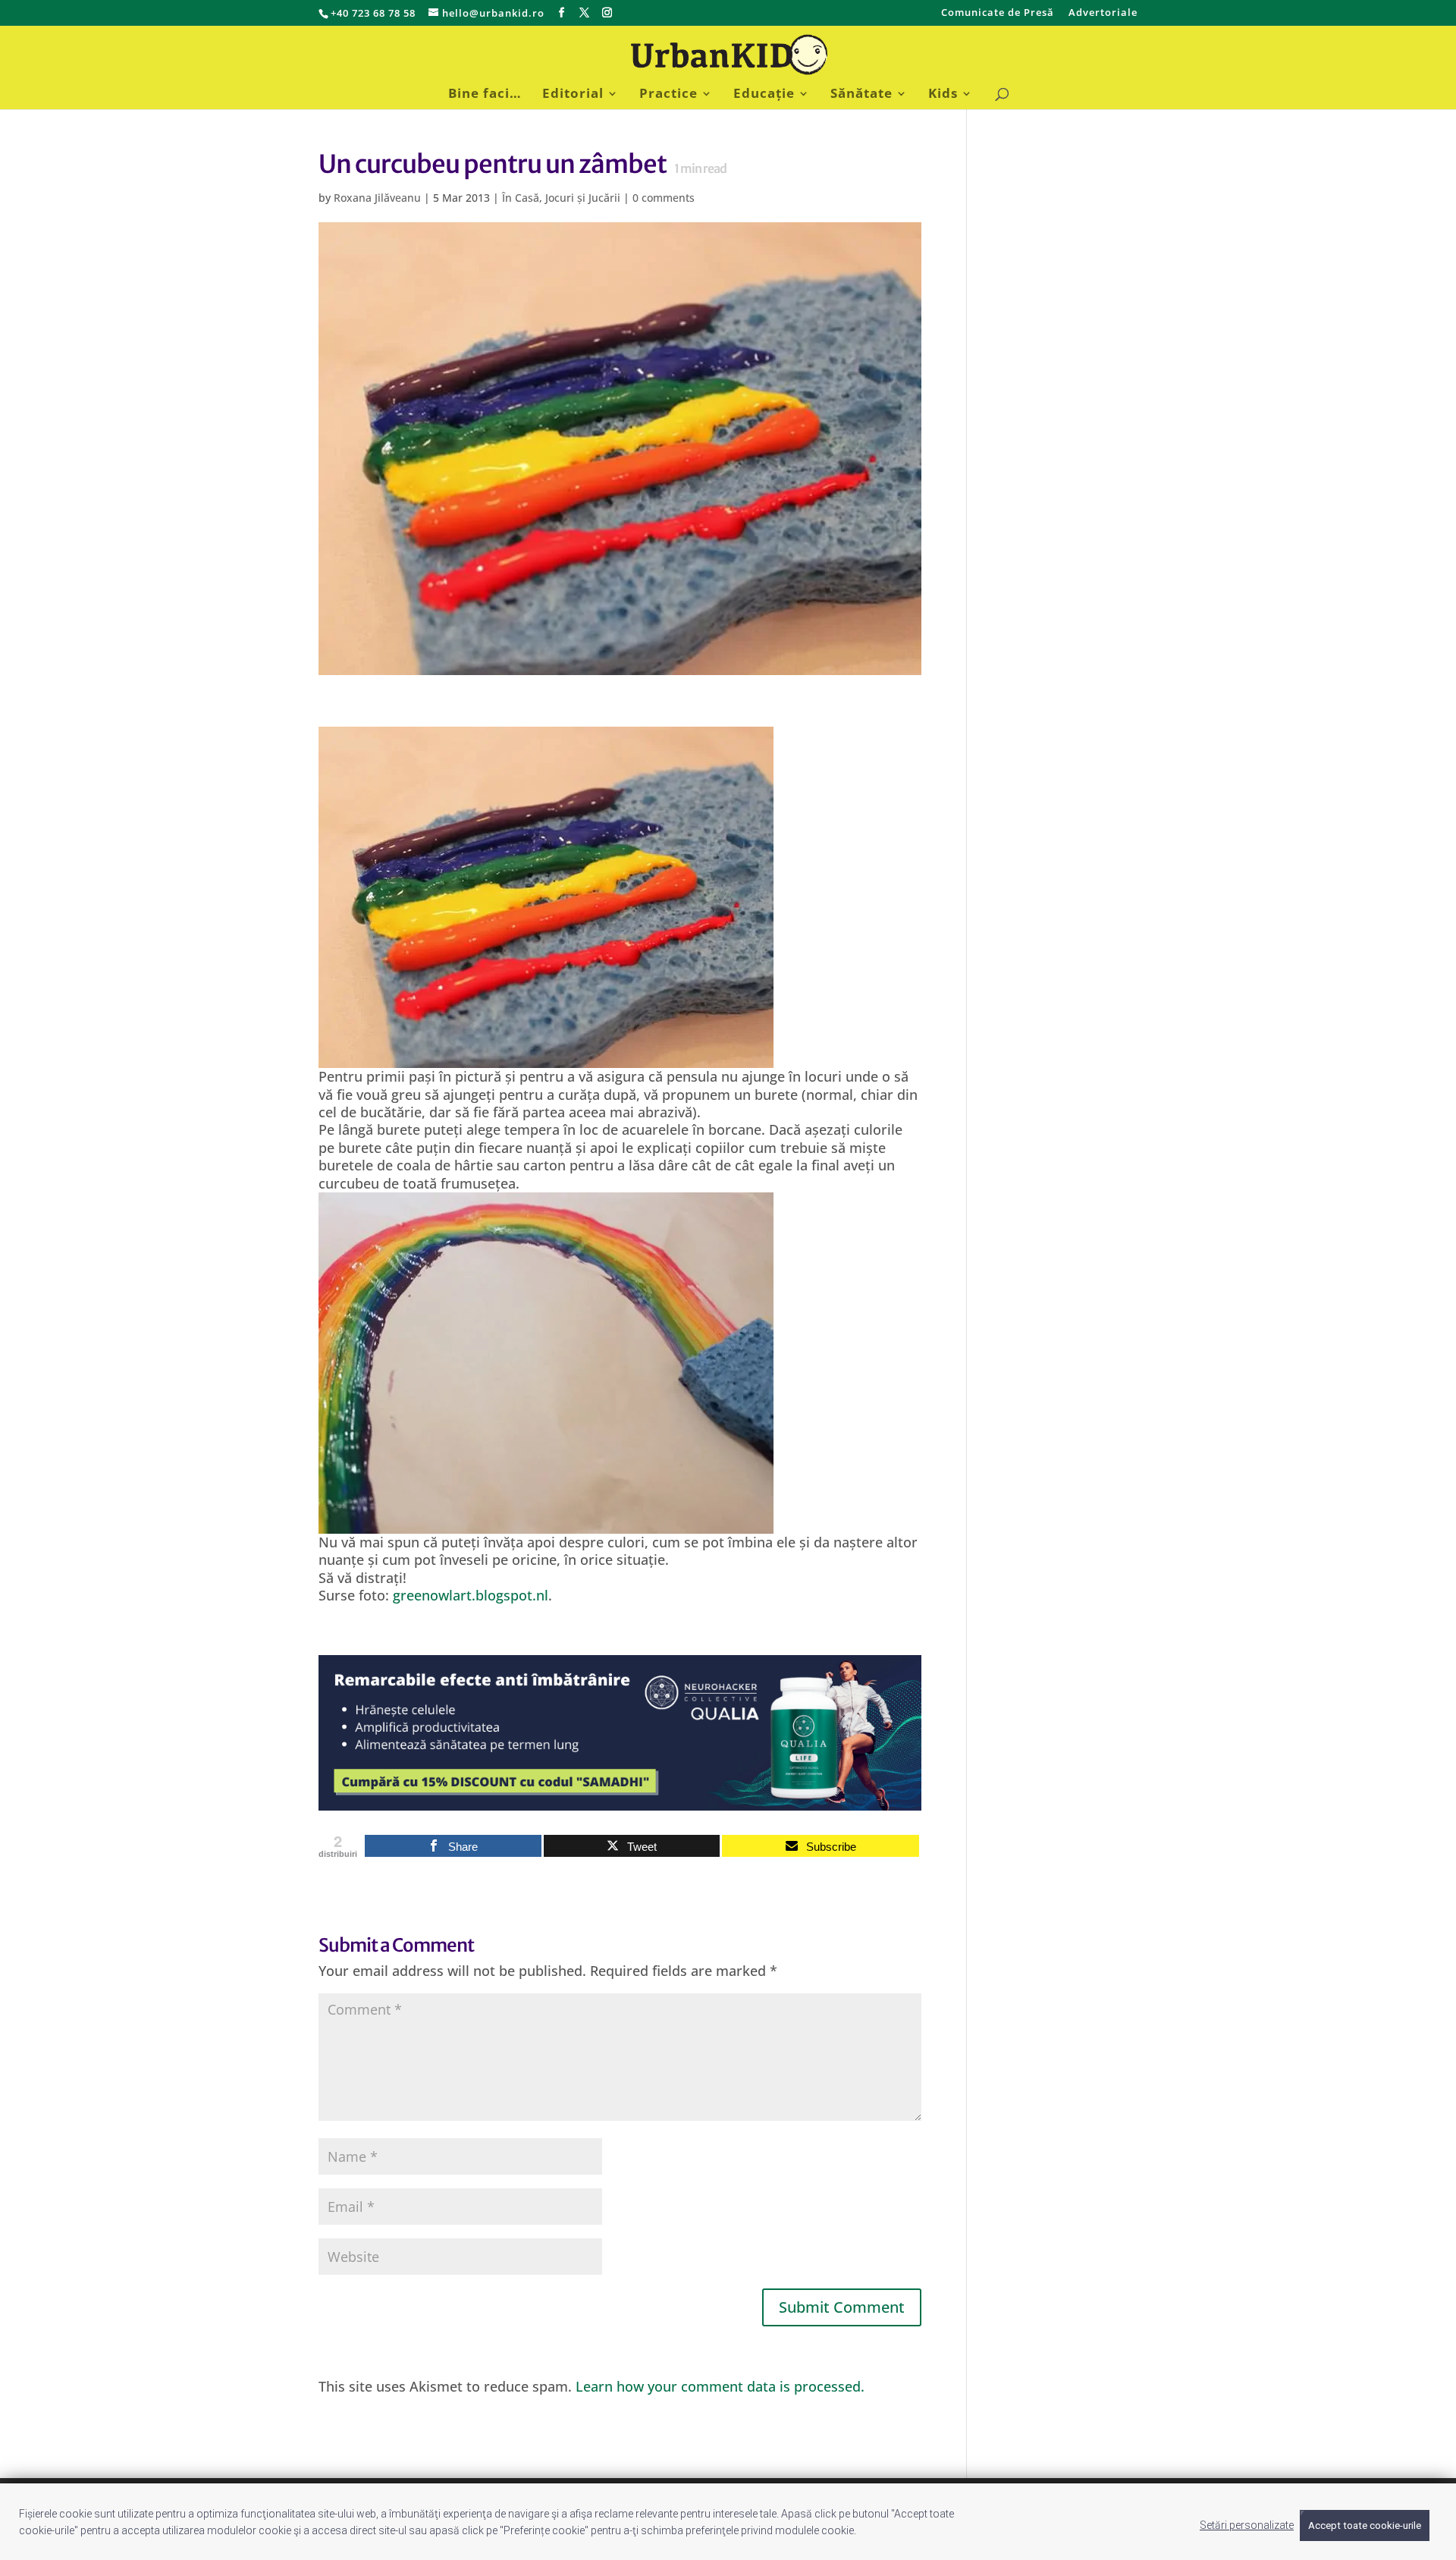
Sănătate (861, 95)
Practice (668, 95)
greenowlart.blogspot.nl (471, 1595)
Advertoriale (1103, 13)
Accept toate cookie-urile (1365, 2525)
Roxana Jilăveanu (377, 198)
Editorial (573, 95)
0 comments (664, 198)
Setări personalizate (1247, 2525)
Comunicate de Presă (998, 13)
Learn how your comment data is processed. (720, 2386)
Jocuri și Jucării (583, 198)
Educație (764, 95)
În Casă (521, 198)
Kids (943, 95)
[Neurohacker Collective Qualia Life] (620, 1801)
